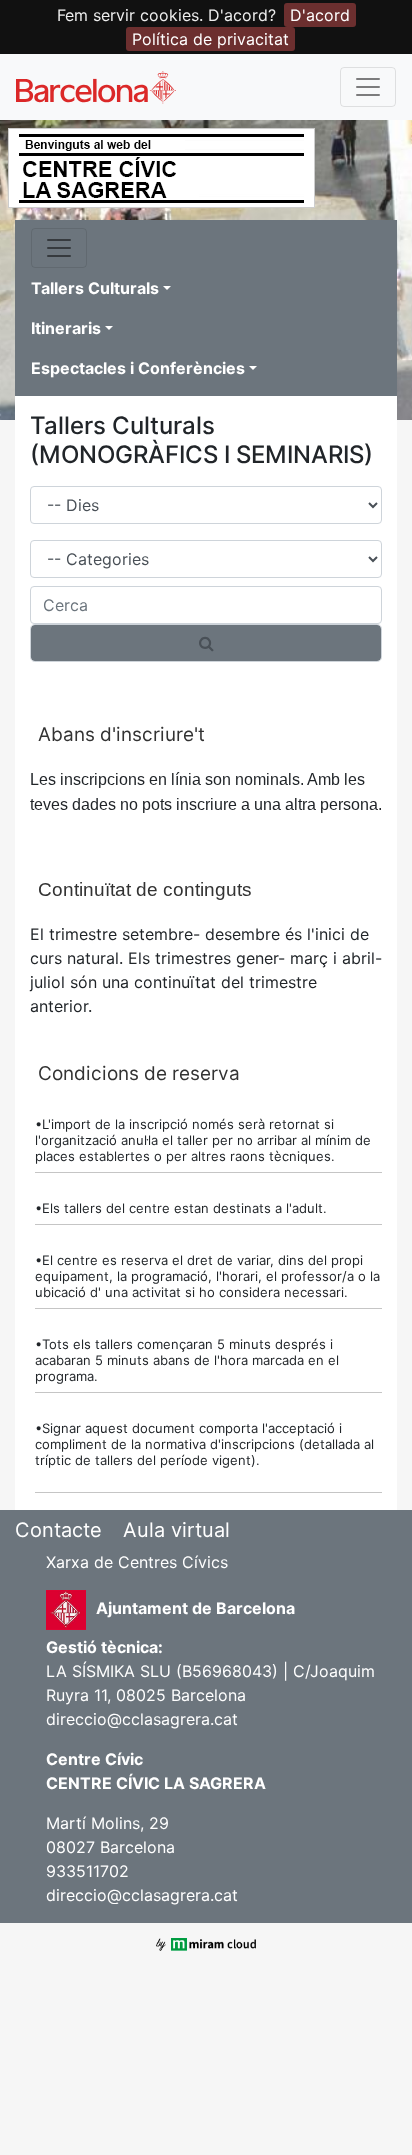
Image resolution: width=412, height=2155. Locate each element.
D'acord (320, 15)
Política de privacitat (210, 39)
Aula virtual (176, 1530)
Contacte (58, 1530)
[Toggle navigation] (368, 87)
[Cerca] (206, 643)
